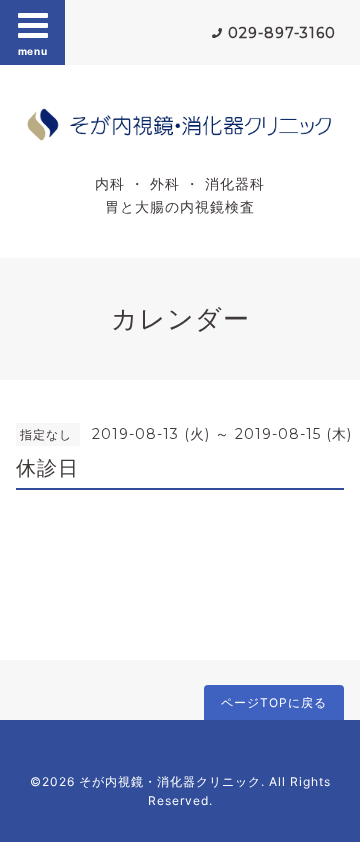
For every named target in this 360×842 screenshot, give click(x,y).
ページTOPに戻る (274, 702)
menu (33, 51)
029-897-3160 (282, 33)
